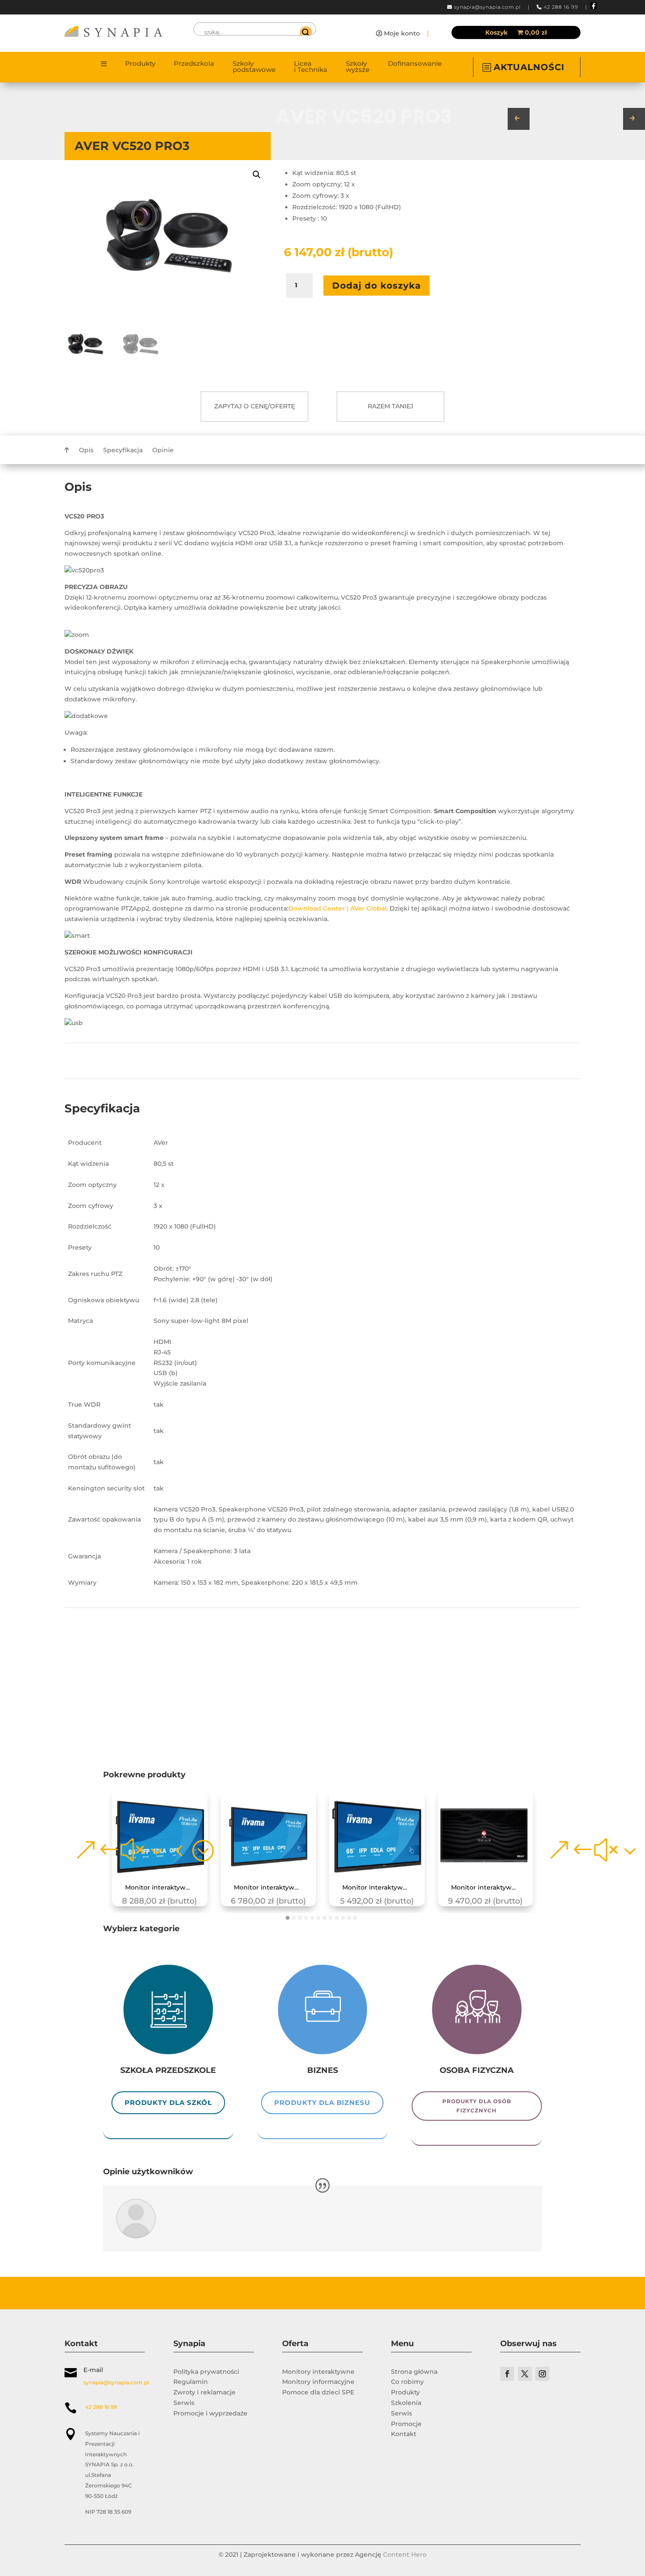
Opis (86, 450)
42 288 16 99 (561, 7)
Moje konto (402, 33)
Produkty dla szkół (168, 2103)
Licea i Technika (311, 67)
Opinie (163, 450)
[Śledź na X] (525, 2374)
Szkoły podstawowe (254, 67)
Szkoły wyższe (358, 67)
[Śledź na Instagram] (542, 2374)
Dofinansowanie (415, 64)
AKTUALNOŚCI (529, 67)
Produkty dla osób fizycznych (477, 2106)
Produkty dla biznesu (322, 2103)
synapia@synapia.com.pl (487, 7)
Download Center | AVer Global (337, 908)
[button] (257, 175)
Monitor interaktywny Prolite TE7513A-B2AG (272, 1888)
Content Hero (405, 2555)
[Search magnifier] (306, 32)
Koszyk (496, 33)
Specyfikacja (123, 450)
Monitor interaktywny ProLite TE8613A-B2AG (163, 1888)
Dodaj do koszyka (376, 286)
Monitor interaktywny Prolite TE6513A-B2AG (380, 1888)
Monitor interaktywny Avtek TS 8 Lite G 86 (489, 1888)
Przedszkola (194, 64)
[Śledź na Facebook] (507, 2374)
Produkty (140, 64)
